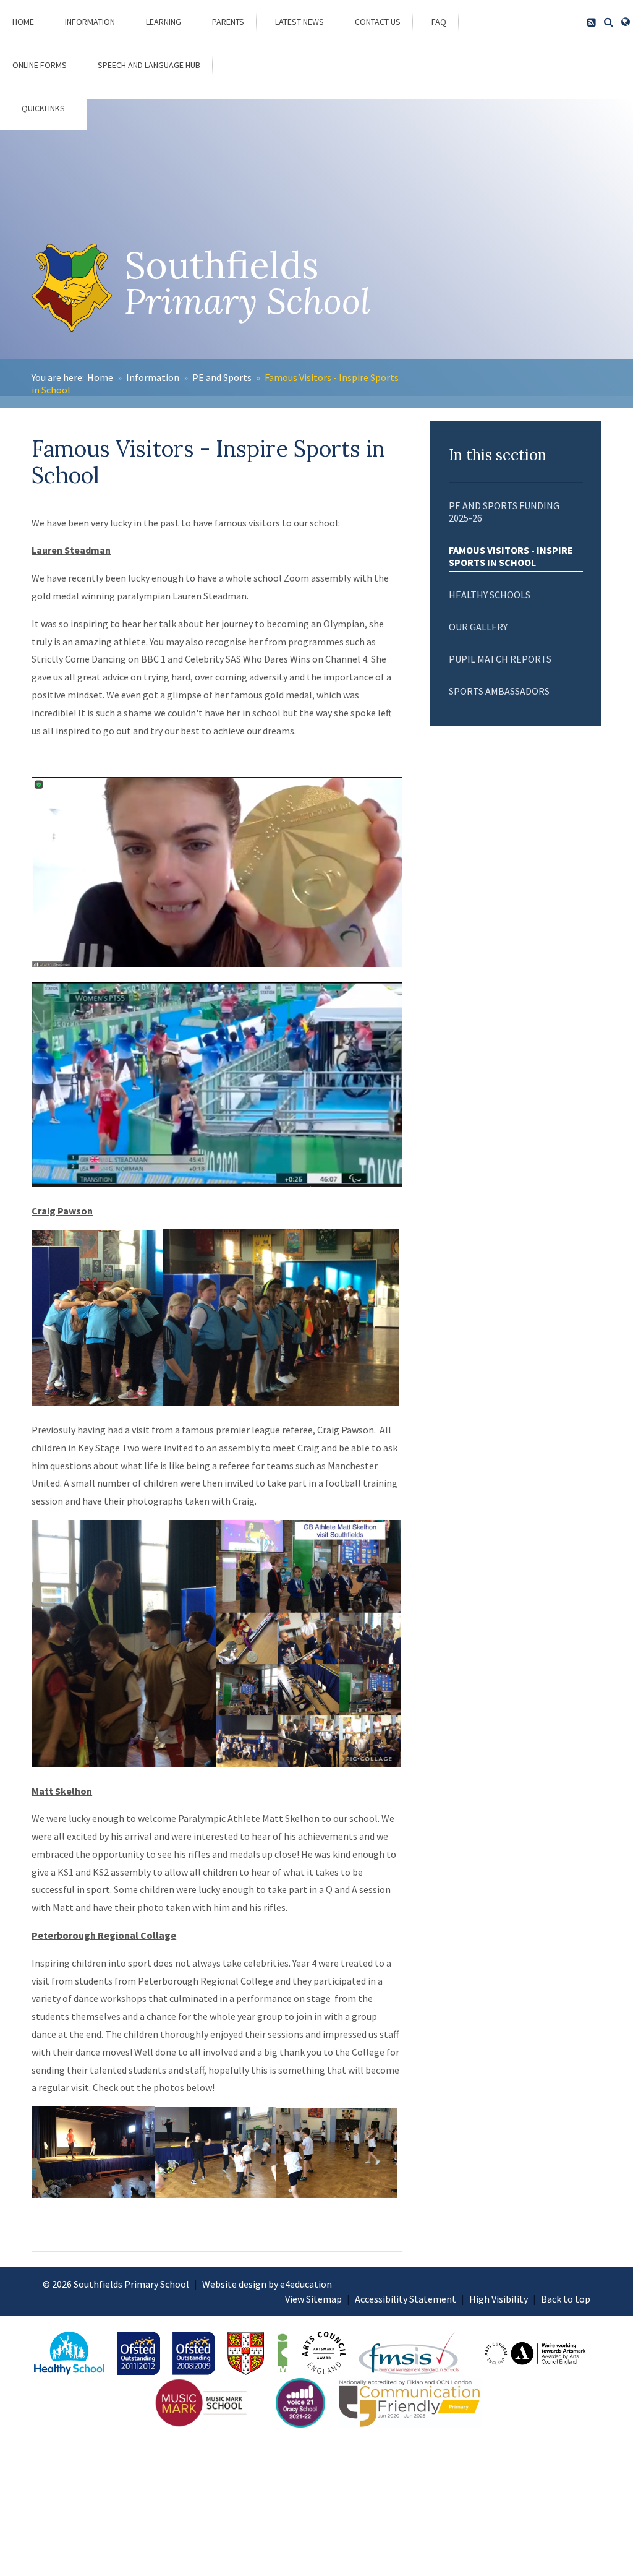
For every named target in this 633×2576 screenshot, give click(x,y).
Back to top (566, 2299)
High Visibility (499, 2299)
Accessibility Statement (406, 2299)
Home (100, 377)
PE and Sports (222, 377)
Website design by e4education (267, 2284)
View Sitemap (313, 2299)
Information (153, 377)
